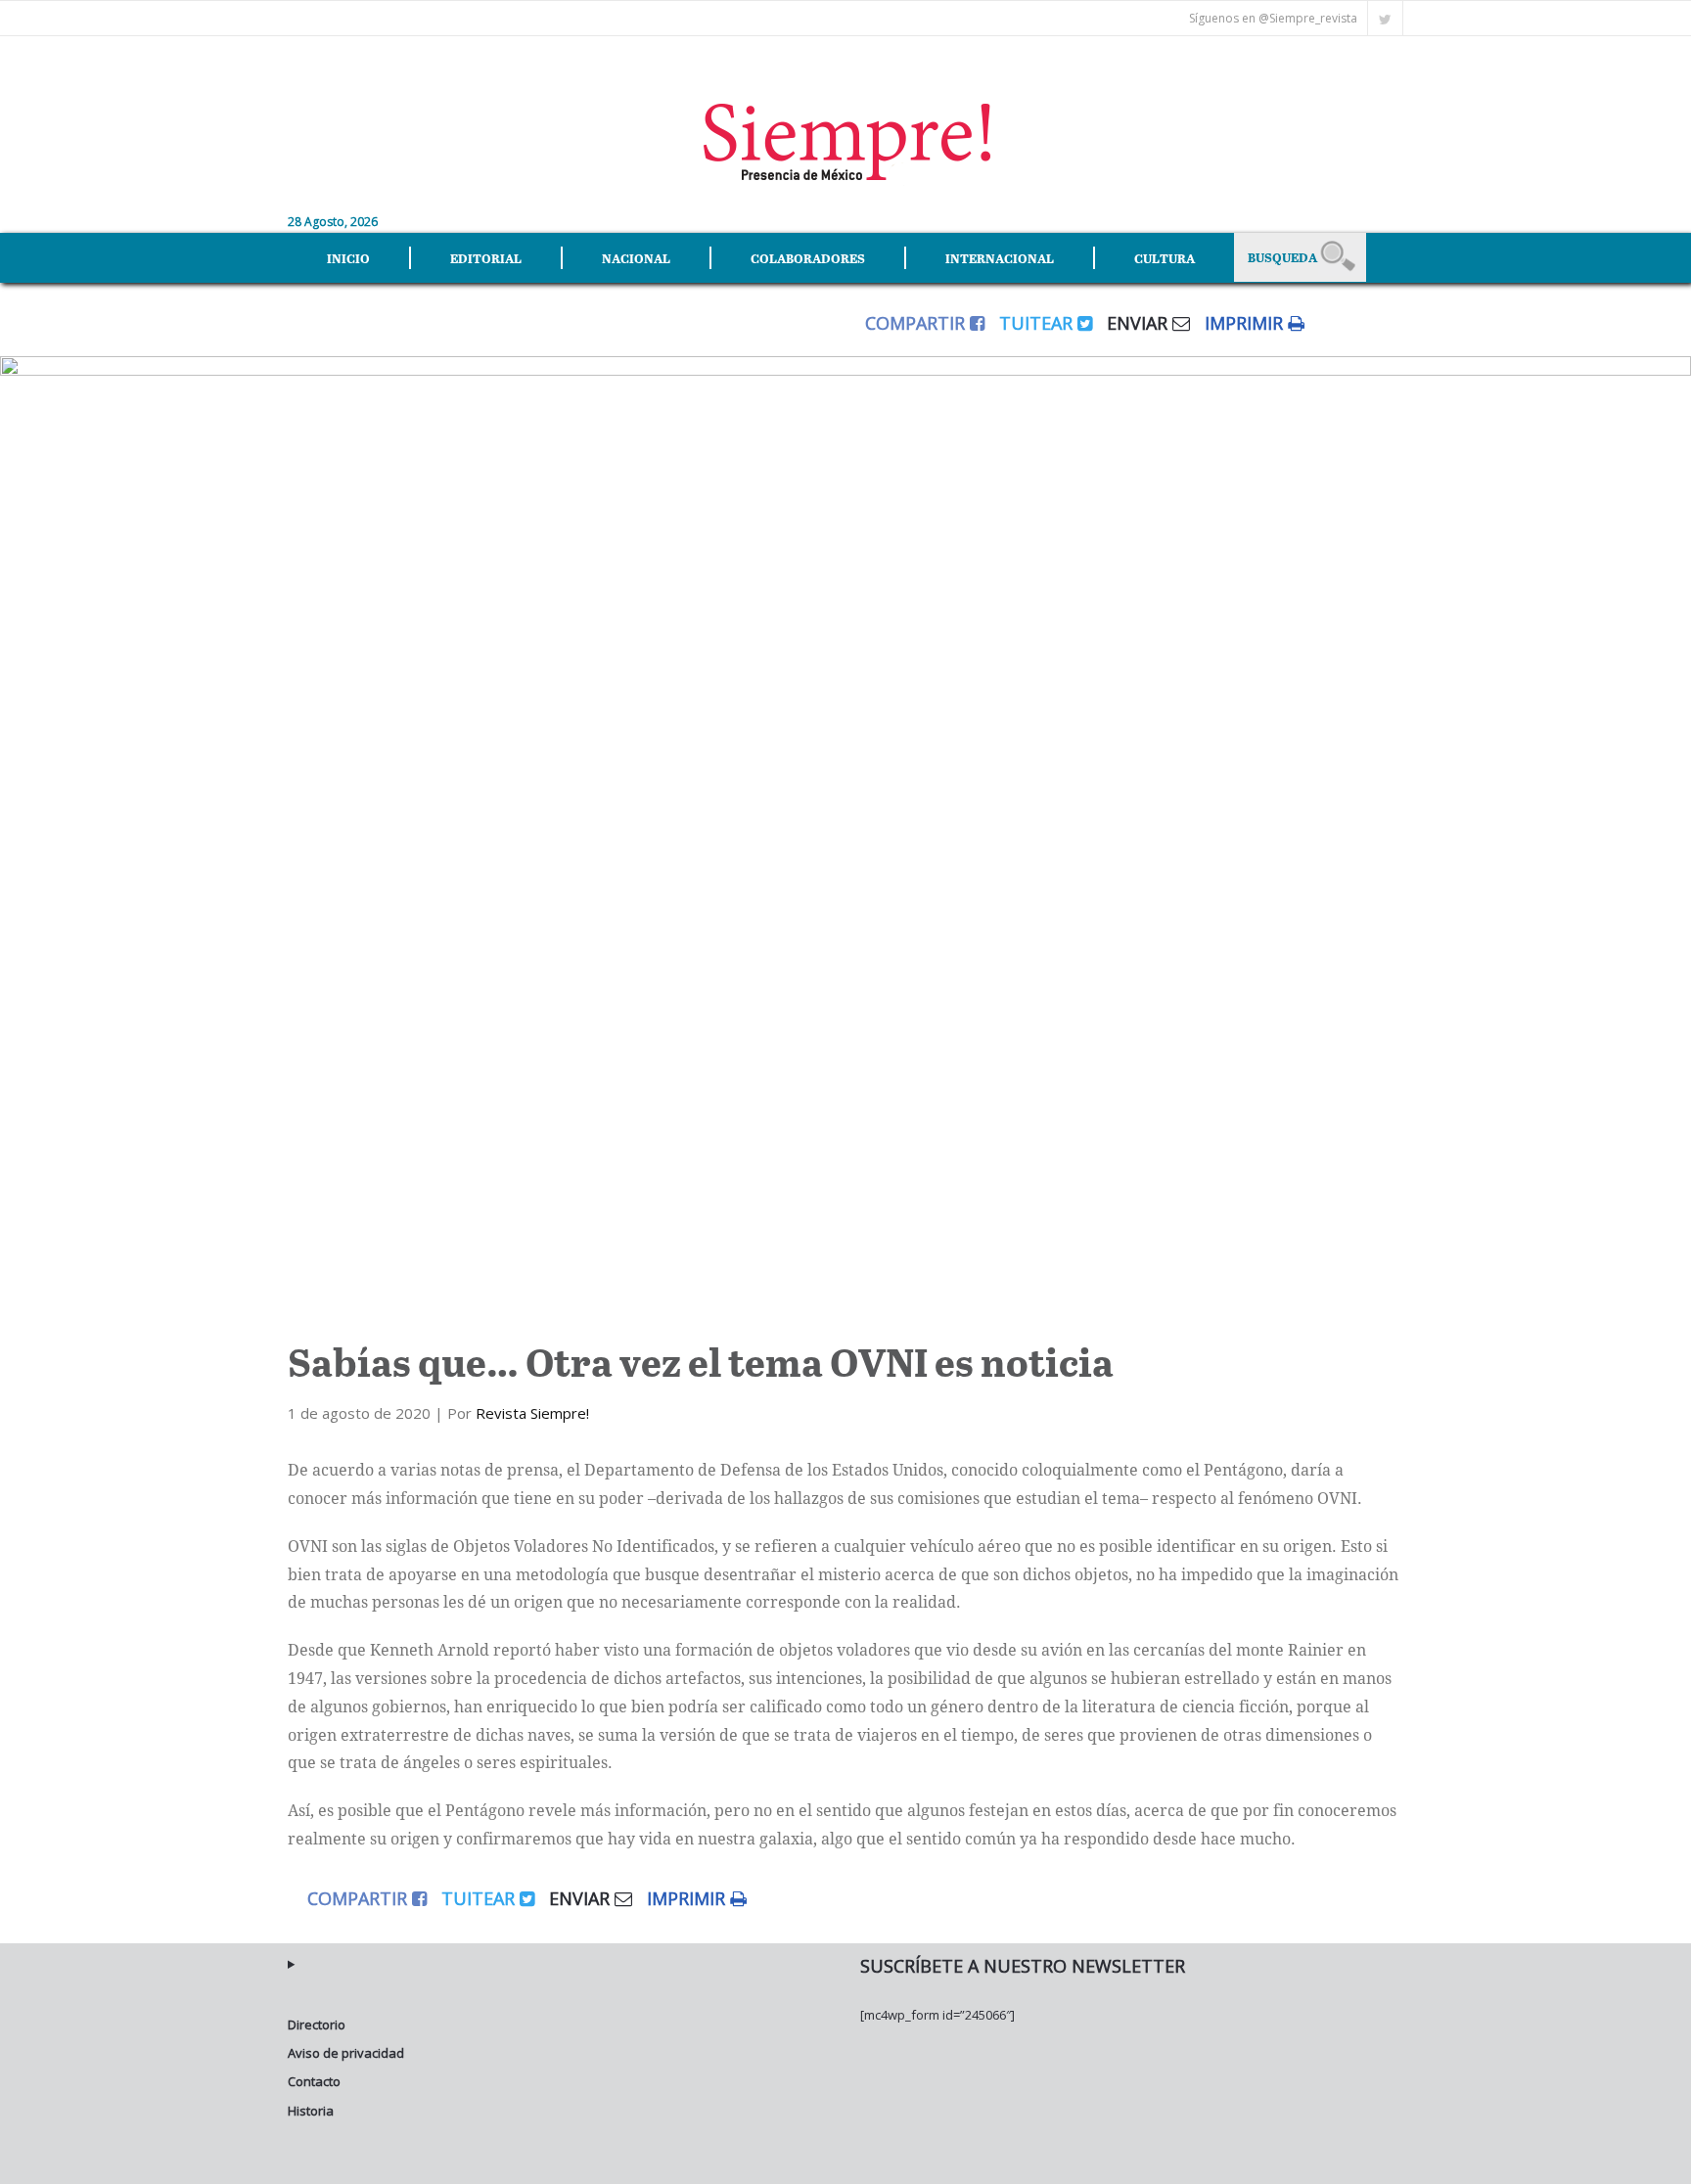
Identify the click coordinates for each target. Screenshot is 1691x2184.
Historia (311, 2111)
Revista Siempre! (532, 1413)
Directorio (317, 2025)
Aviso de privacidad (346, 2053)
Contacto (314, 2081)
